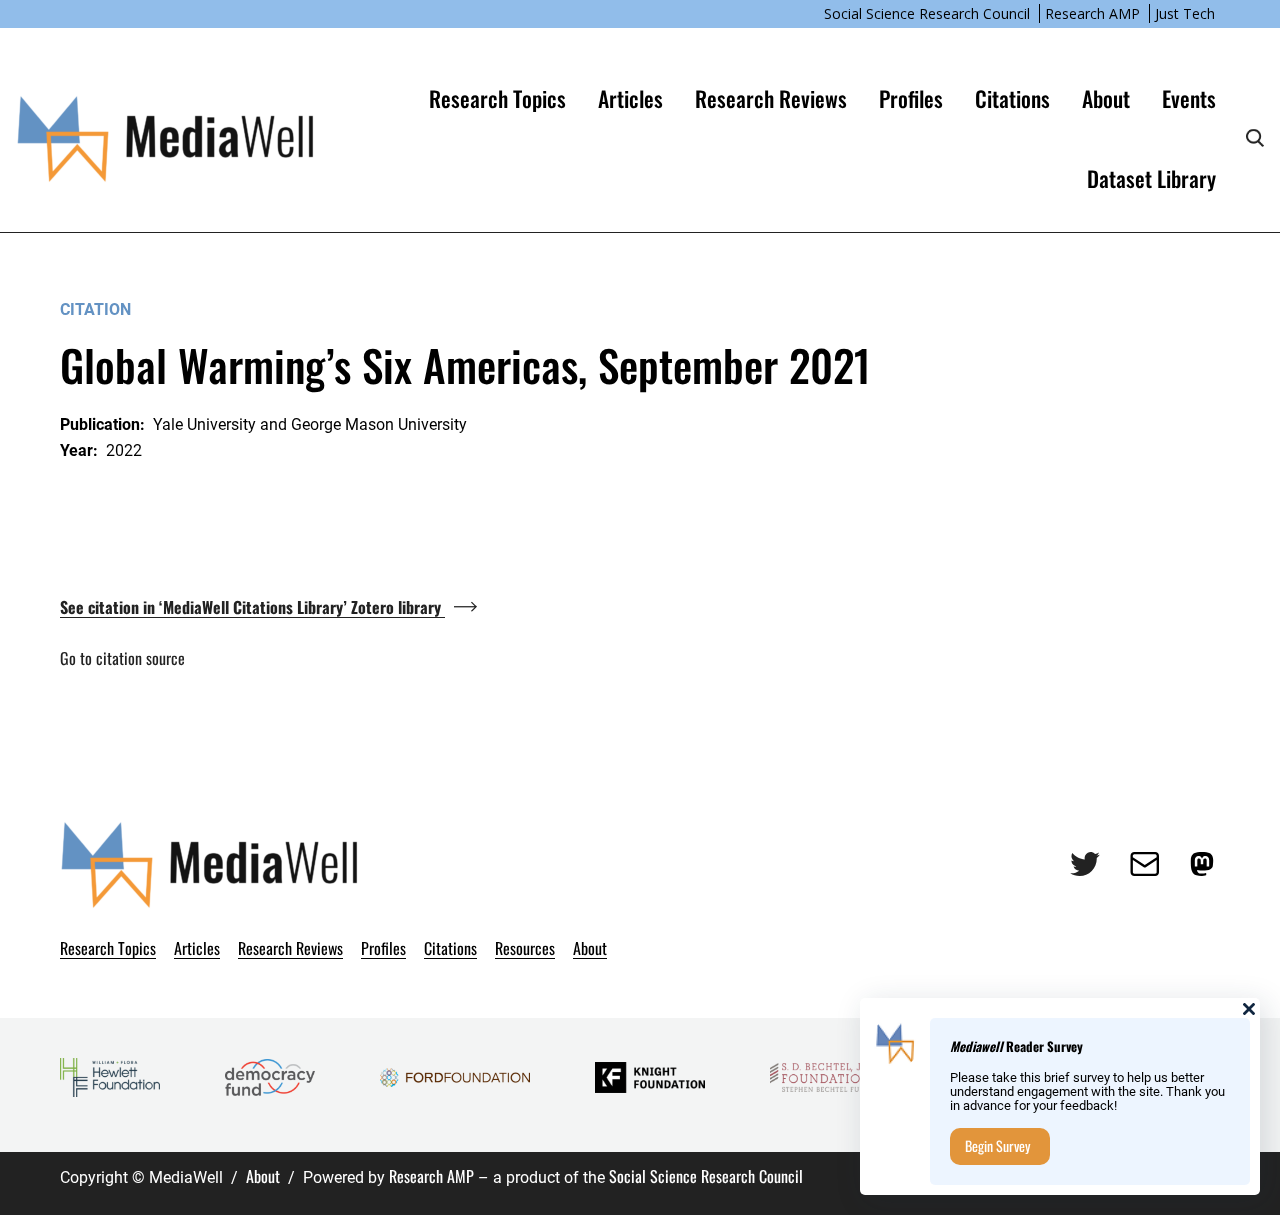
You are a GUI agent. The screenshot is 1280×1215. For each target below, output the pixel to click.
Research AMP (1092, 13)
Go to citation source (122, 658)
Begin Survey (997, 1145)
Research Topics (497, 98)
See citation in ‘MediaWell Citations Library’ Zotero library (252, 607)
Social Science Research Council (927, 13)
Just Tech (1185, 13)
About (263, 1176)
